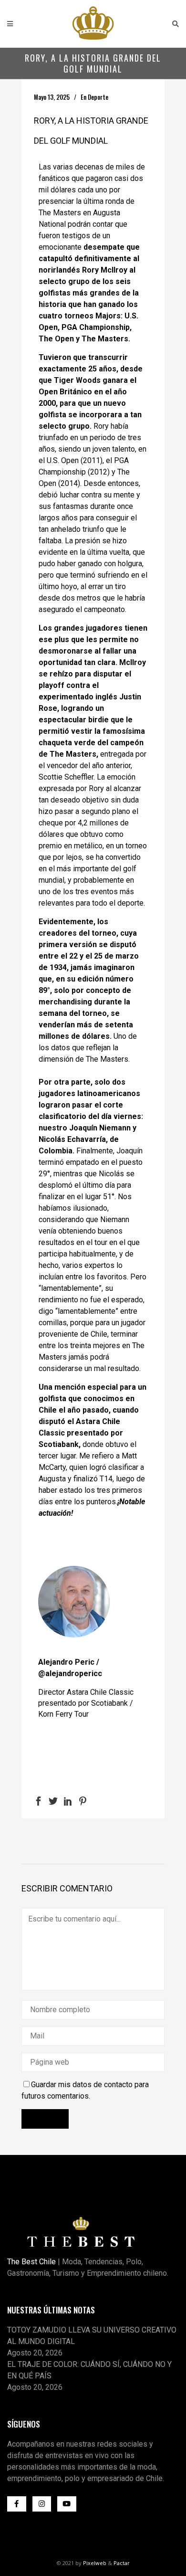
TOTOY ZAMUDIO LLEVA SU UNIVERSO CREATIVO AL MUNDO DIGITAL (92, 2336)
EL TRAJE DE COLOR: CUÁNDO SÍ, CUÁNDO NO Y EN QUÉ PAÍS (89, 2370)
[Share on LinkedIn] (68, 1800)
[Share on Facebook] (38, 1800)
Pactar (122, 2563)
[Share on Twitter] (53, 1800)
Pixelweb (95, 2563)
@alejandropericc (70, 1673)
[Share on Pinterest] (83, 1800)
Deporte (98, 97)
